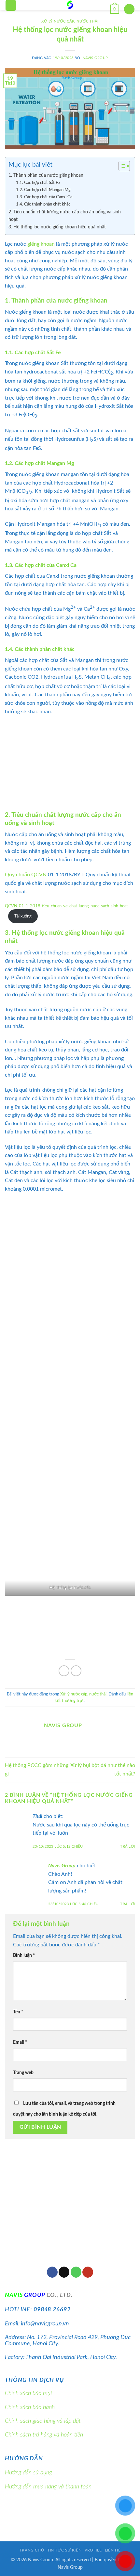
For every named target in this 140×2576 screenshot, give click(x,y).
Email (20, 2042)
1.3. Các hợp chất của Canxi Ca (44, 197)
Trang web (23, 2073)
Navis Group (95, 58)
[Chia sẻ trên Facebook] (64, 1671)
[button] (11, 5)
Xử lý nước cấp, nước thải (70, 21)
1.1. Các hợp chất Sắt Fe (38, 183)
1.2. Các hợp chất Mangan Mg (43, 190)
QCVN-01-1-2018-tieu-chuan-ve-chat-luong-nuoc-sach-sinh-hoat (66, 906)
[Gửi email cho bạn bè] (76, 1671)
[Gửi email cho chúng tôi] (64, 2272)
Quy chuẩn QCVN (26, 875)
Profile (93, 2550)
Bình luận (24, 1955)
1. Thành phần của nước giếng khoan (46, 175)
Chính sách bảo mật (29, 2393)
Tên (18, 2012)
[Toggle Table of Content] (121, 166)
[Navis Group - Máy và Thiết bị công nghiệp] (70, 5)
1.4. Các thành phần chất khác (43, 204)
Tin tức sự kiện (64, 2550)
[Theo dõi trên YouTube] (88, 2272)
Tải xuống (23, 916)
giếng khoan (41, 244)
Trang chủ (32, 2550)
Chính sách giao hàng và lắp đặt (43, 2421)
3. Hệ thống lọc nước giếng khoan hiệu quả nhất (57, 227)
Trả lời (128, 1847)
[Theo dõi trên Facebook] (52, 2272)
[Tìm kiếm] (129, 9)
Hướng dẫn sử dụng (28, 2473)
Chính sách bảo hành (30, 2407)
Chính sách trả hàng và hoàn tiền (44, 2435)
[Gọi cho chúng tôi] (76, 2272)
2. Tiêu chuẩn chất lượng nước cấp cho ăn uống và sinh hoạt (65, 216)
